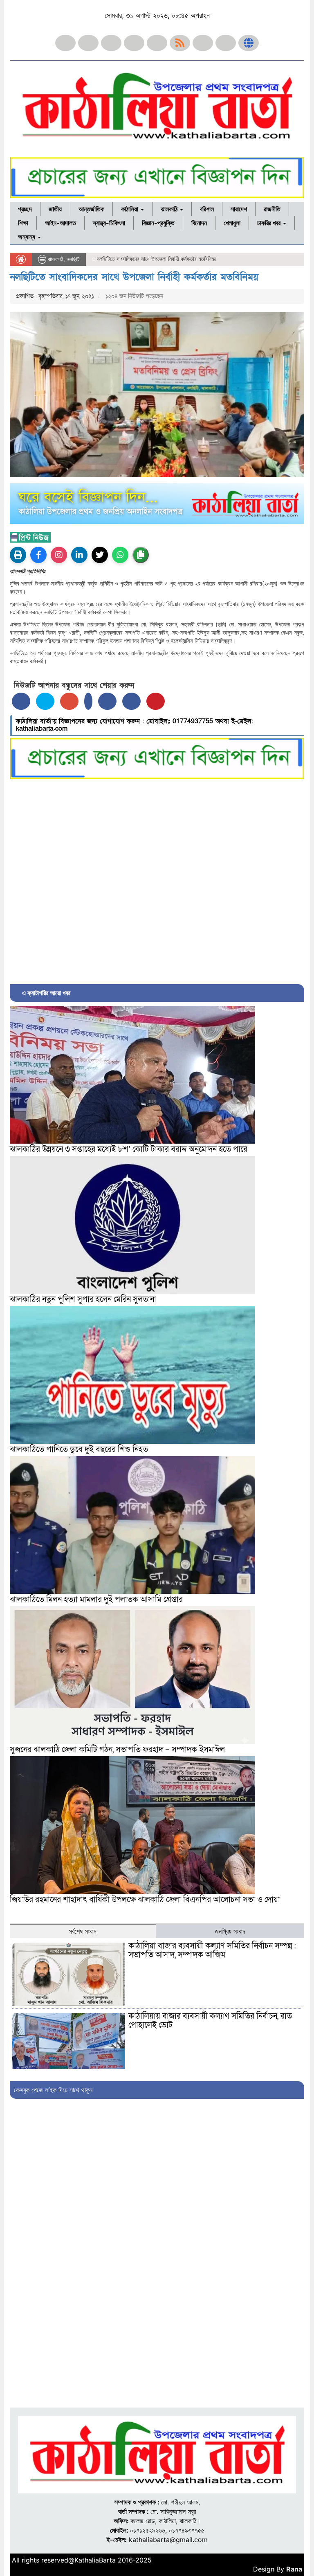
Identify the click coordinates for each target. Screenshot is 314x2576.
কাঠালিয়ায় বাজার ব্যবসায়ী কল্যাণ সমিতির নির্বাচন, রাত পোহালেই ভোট (210, 2021)
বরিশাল (207, 209)
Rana (294, 2569)
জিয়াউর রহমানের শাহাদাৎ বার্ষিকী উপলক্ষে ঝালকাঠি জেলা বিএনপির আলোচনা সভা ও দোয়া (145, 1900)
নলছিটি (73, 259)
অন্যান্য (27, 237)
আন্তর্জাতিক (91, 209)
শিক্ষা (23, 223)
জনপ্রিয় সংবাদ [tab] (230, 1931)
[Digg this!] (131, 701)
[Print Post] (18, 555)
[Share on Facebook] (21, 701)
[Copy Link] (141, 555)
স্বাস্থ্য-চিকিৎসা (109, 223)
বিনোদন (199, 223)
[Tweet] (45, 701)
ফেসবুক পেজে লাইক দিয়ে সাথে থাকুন (53, 2090)
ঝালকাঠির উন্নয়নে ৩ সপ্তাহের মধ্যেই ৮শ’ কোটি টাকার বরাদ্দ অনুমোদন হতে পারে (129, 1149)
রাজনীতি (272, 209)
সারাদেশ (239, 209)
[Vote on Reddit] (107, 701)
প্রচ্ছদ (25, 209)
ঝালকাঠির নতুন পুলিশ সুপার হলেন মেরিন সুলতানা (83, 1299)
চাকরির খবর (270, 223)
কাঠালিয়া (130, 209)
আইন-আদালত (61, 223)
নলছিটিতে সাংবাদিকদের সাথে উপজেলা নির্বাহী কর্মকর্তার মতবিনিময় (134, 277)
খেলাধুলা (232, 223)
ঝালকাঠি (170, 209)
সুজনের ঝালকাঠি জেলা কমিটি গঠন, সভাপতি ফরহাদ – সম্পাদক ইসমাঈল (117, 1750)
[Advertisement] (157, 880)
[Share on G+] (69, 701)
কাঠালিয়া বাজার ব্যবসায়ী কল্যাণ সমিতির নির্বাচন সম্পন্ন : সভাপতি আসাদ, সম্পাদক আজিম (213, 1950)
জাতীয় (55, 209)
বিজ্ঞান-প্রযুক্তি (158, 223)
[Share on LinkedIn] (88, 701)
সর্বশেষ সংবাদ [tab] (83, 1931)
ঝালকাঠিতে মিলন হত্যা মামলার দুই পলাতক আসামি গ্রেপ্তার (96, 1600)
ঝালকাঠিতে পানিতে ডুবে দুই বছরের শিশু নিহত (79, 1450)
